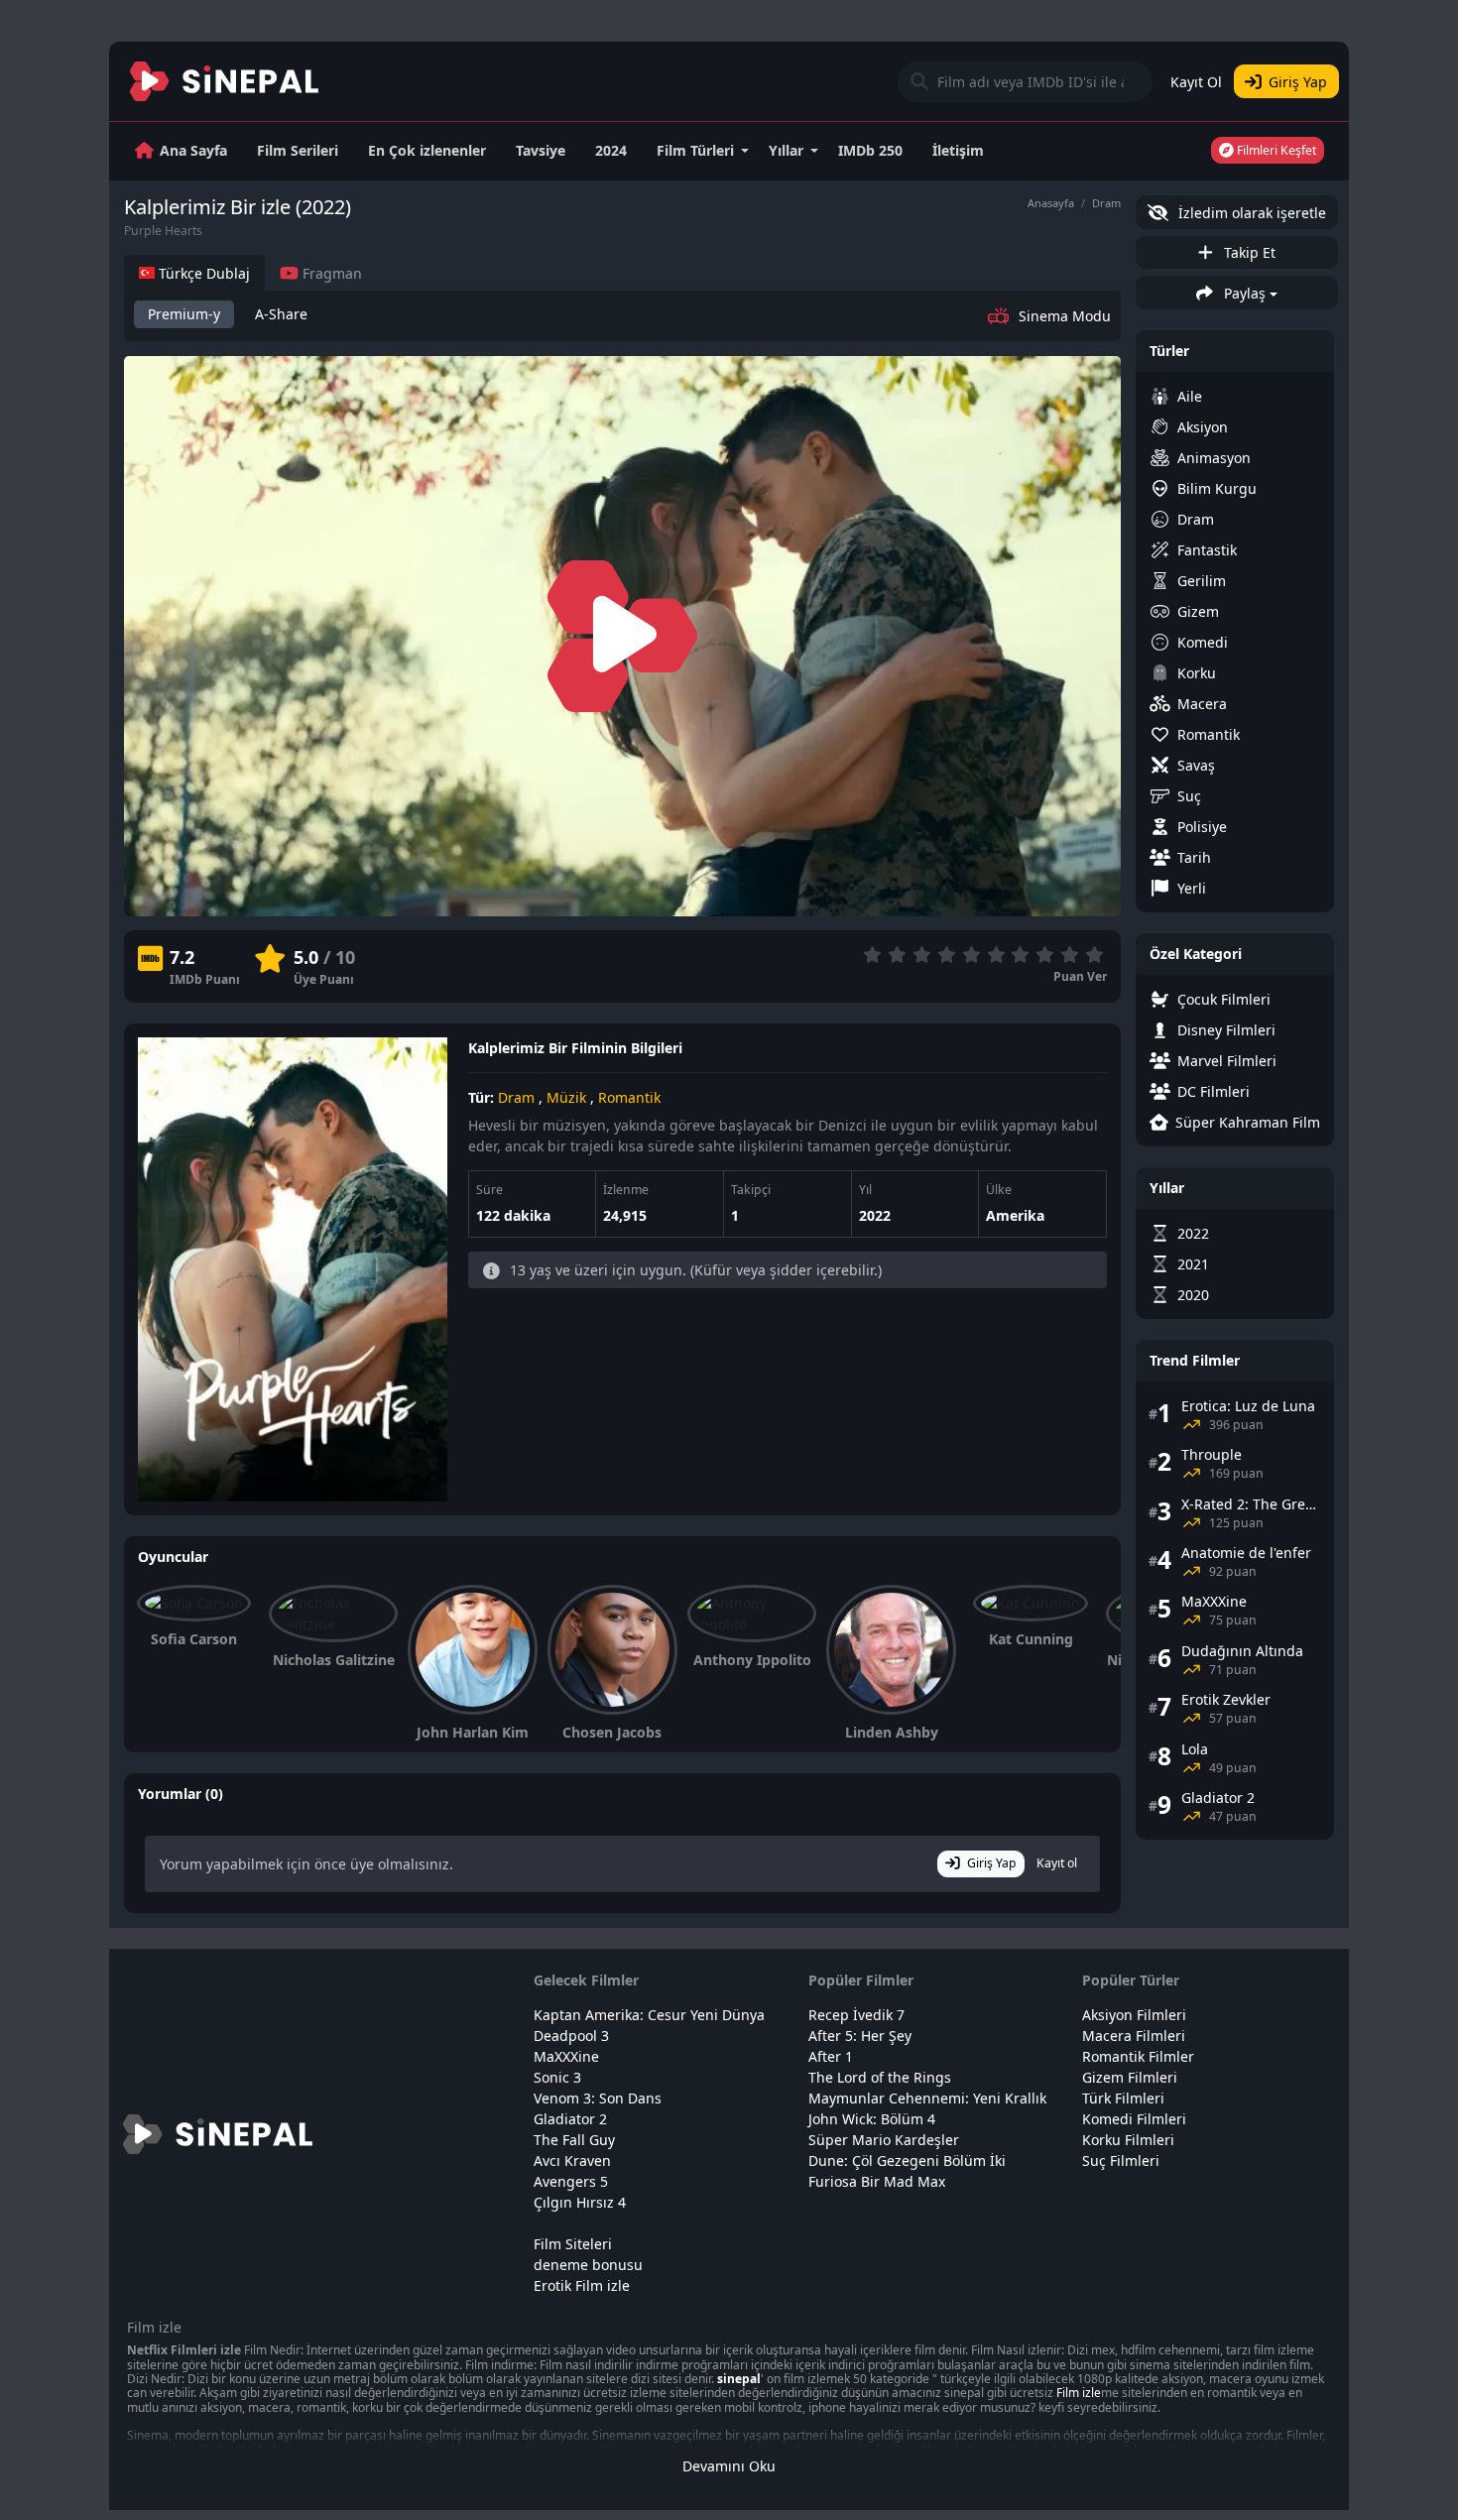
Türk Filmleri (1123, 2098)
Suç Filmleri (1121, 2160)
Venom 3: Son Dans (598, 2098)
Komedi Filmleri (1134, 2119)
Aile (1190, 396)
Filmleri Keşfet (1275, 150)
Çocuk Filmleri (1224, 999)
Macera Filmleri (1134, 2036)
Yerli (1192, 888)
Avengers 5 (571, 2181)
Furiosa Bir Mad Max (877, 2181)
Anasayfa (1051, 203)
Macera (1202, 704)
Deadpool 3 (571, 2036)
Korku (1197, 673)
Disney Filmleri (1226, 1030)
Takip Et (1248, 252)
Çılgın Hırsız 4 (580, 2202)
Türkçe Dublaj (202, 273)
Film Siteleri (573, 2244)
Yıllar (786, 150)
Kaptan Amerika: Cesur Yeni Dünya (649, 2015)
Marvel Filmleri (1227, 1061)
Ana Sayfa (193, 150)
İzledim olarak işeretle (1250, 213)
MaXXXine (566, 2056)
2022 (875, 1215)
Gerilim (1202, 581)
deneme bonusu (588, 2265)
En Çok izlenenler (427, 150)
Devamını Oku (729, 2466)
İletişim (958, 150)
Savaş (1196, 765)
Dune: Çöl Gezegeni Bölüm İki (907, 2160)
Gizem (1198, 611)
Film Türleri (695, 150)
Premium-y (184, 314)
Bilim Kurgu (1217, 488)
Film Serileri (298, 150)
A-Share (281, 314)
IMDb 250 (870, 150)
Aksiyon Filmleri (1134, 2015)
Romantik (629, 1097)
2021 (1193, 1264)
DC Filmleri (1214, 1091)
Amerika (1015, 1215)
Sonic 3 (557, 2077)
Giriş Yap (1298, 82)
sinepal (739, 2379)
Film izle (1079, 2393)
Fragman (330, 273)
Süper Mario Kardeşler (884, 2140)
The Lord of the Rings (880, 2077)
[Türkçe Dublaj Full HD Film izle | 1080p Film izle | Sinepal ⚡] (225, 81)
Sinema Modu (1065, 316)
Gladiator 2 (570, 2119)
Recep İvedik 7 (856, 2015)
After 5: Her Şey (860, 2036)
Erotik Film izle (582, 2285)
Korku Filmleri (1128, 2140)
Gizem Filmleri (1130, 2077)
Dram (1106, 203)
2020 (1193, 1295)
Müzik (566, 1097)
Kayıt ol (1057, 1863)
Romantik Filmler (1138, 2056)
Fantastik (1207, 550)
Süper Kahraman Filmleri (1248, 1122)
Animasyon (1214, 458)
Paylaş (1243, 293)
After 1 (831, 2056)
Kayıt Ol (1196, 82)
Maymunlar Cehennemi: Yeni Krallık (927, 2098)
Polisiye (1202, 827)
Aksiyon (1203, 427)
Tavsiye (541, 150)
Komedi (1203, 642)
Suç (1189, 796)
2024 (611, 150)
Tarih (1194, 857)
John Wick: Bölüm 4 (872, 2119)
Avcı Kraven (572, 2160)
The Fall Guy (574, 2140)
